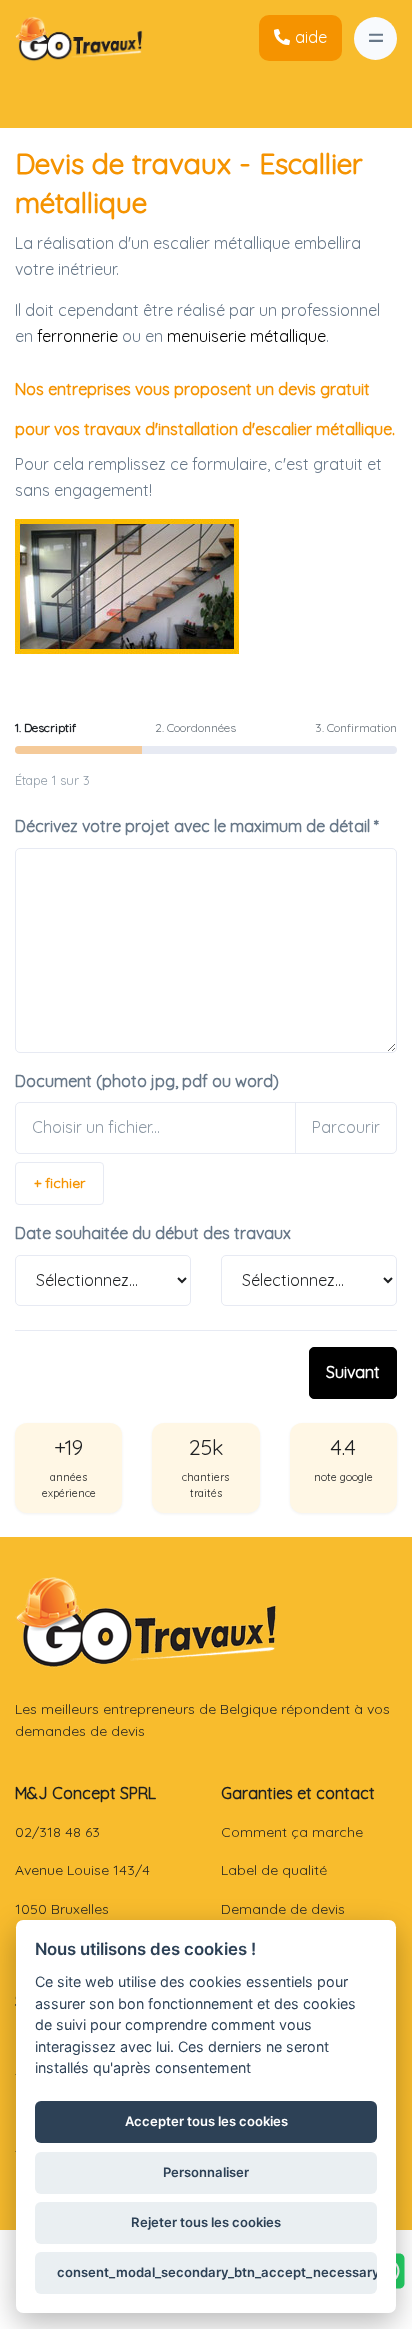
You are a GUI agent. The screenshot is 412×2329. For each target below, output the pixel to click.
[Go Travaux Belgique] (79, 38)
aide (311, 37)
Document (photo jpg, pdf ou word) (147, 1081)
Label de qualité (274, 1870)
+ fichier (59, 1183)
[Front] (146, 1621)
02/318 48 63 (57, 1832)
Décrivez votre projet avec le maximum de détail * (197, 826)
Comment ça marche (292, 1832)
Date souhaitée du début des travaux (153, 1233)
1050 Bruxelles (62, 1909)
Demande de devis (283, 1909)
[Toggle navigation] (375, 38)
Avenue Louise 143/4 (82, 1870)
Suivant (353, 1372)
